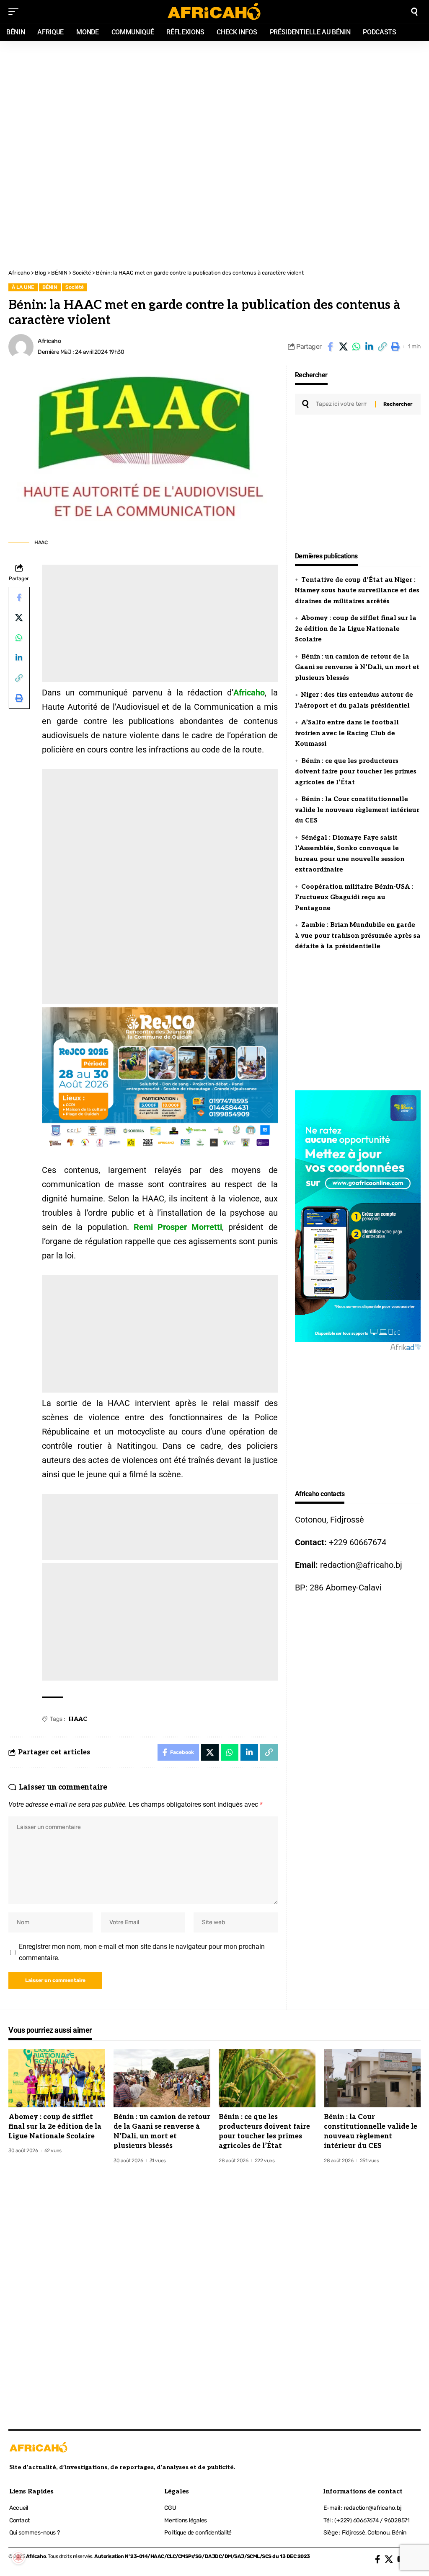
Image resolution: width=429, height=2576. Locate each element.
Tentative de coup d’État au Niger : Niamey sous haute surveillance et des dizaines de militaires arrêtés (357, 590)
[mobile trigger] (16, 12)
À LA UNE (23, 287)
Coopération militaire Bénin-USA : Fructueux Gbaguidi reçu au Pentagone (354, 897)
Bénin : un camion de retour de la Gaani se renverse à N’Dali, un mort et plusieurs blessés (357, 667)
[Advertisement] (214, 97)
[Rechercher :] (342, 404)
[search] (414, 12)
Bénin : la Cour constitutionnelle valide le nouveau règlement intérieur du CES (357, 810)
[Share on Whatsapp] (356, 347)
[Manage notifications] (18, 2558)
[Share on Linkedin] (369, 347)
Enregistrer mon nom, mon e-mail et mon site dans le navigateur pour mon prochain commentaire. (142, 1952)
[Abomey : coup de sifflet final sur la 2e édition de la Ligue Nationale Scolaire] (57, 2078)
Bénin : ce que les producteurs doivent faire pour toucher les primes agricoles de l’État (356, 772)
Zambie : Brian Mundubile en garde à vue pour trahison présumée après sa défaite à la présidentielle (358, 935)
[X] (389, 2559)
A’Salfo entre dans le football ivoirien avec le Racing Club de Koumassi (347, 733)
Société (75, 287)
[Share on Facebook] (330, 347)
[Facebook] (378, 2559)
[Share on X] (343, 347)
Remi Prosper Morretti (178, 1227)
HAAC (78, 1719)
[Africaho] (214, 12)
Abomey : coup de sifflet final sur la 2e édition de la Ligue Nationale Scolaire (356, 629)
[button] (382, 347)
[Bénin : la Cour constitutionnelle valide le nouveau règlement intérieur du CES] (372, 2078)
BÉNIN (50, 287)
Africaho (49, 341)
